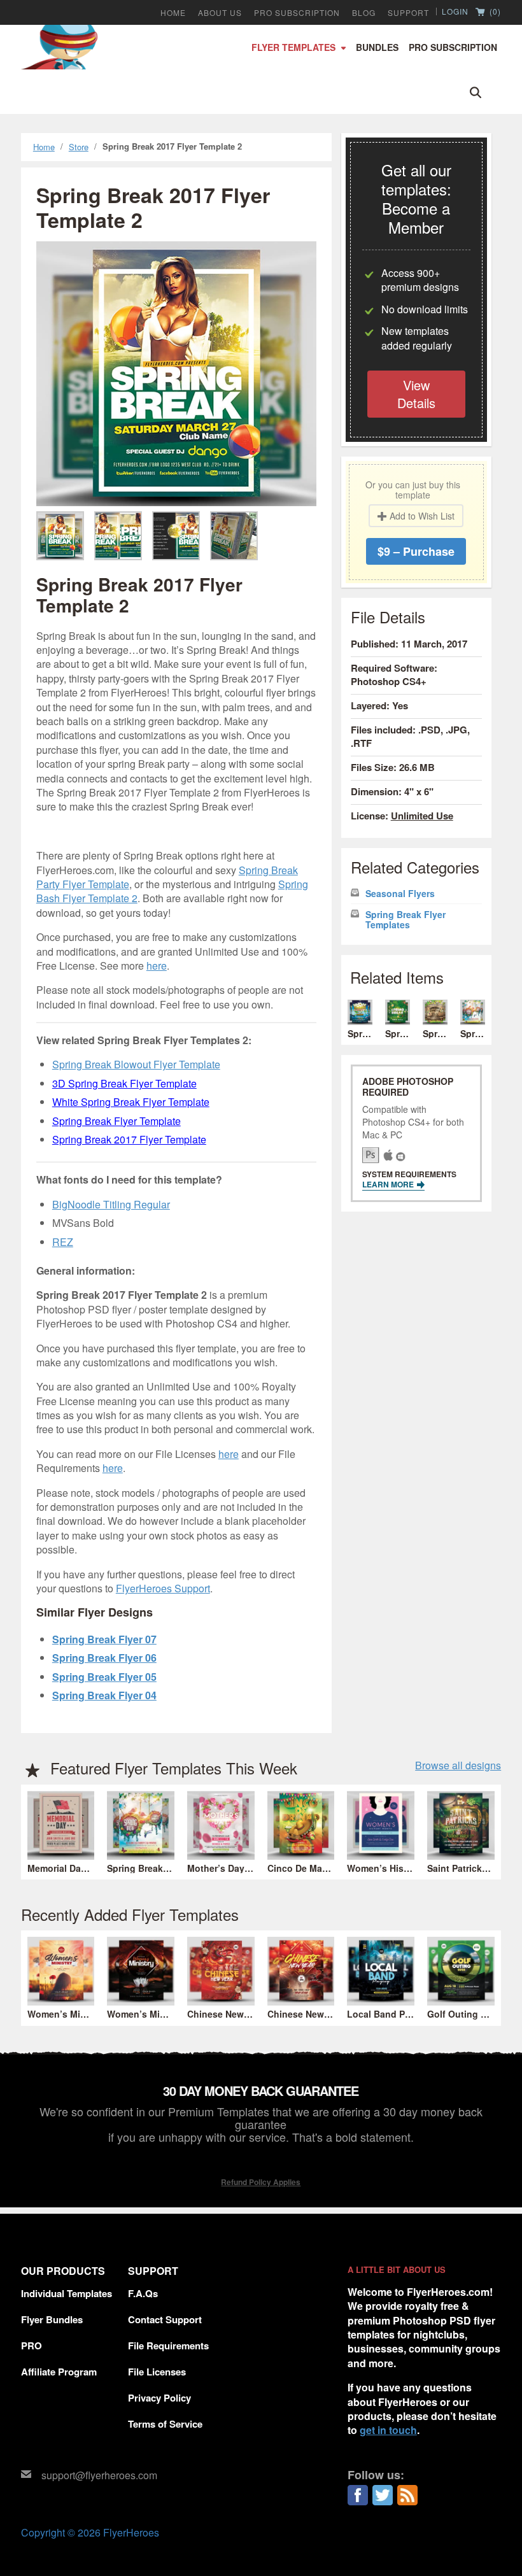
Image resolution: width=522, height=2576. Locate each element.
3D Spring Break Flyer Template (124, 1083)
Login (455, 11)
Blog (364, 13)
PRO (32, 2346)
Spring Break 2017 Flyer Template (129, 1139)
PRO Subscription (297, 13)
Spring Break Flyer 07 (104, 1639)
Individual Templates (67, 2293)
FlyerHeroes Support (163, 1588)
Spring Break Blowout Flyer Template (136, 1064)
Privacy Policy (159, 2398)
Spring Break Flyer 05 (104, 1677)
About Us (220, 13)
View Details (416, 394)
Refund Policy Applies (261, 2182)
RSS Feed (407, 2495)
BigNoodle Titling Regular (111, 1204)
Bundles (377, 47)
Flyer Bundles (52, 2319)
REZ (63, 1242)
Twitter (383, 2495)
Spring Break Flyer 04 (104, 1695)
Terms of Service (165, 2424)
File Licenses (157, 2372)
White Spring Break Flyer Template (131, 1102)
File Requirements (168, 2346)
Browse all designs (458, 1766)
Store (79, 147)
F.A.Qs (143, 2293)
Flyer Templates (293, 47)
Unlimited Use (422, 816)
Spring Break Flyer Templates (406, 920)
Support (408, 13)
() (494, 12)
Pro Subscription (453, 47)
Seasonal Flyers (400, 894)
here (157, 966)
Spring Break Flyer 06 (104, 1658)
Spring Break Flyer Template (116, 1121)
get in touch (388, 2430)
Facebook (358, 2495)
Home (173, 13)
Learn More (389, 1184)
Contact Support (165, 2319)
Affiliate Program (59, 2372)
